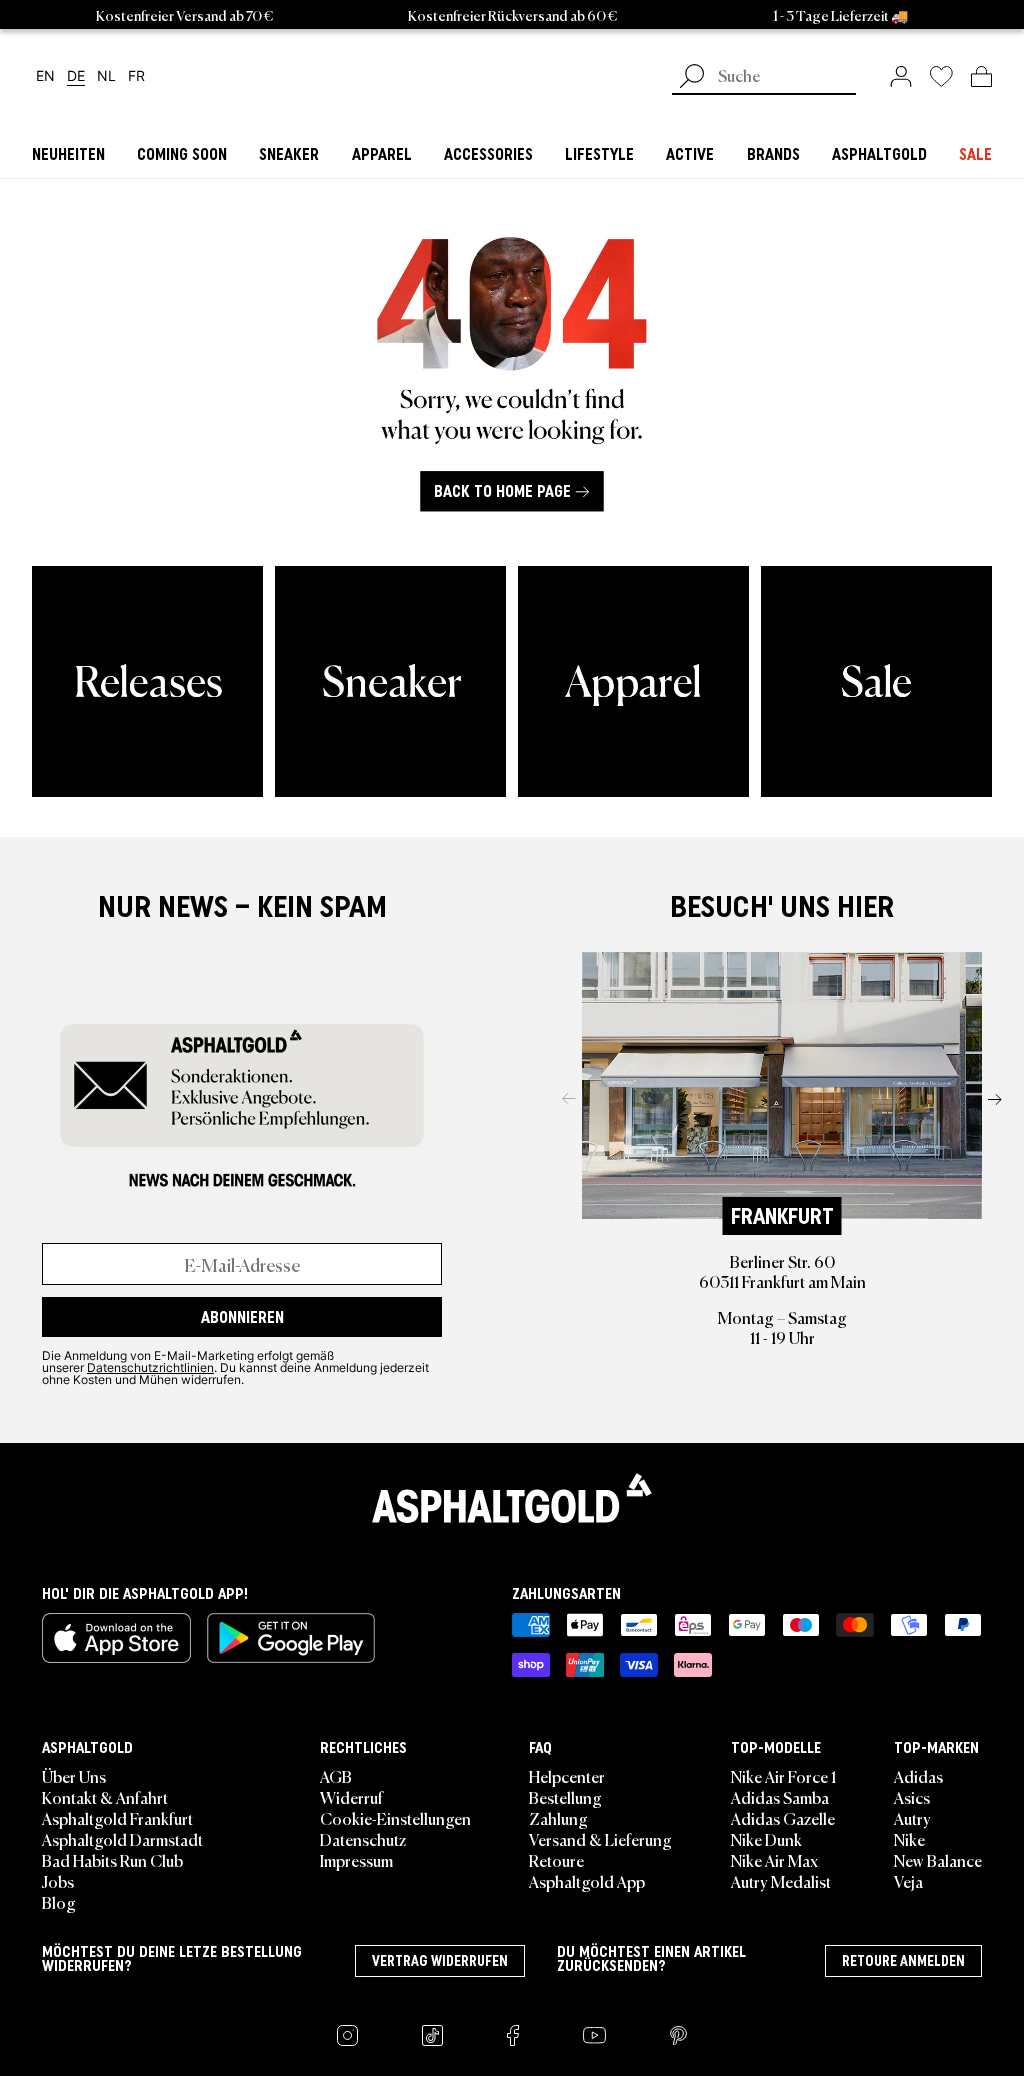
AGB (336, 1776)
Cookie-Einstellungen (395, 1818)
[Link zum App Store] (116, 1638)
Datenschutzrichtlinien (150, 1367)
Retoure (556, 1860)
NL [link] (106, 76)
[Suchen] (692, 78)
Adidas (918, 1776)
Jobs (58, 1881)
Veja (908, 1881)
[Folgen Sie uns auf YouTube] (594, 2035)
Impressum (356, 1860)
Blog (59, 1902)
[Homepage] (512, 1498)
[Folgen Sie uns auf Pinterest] (678, 2035)
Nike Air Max (774, 1860)
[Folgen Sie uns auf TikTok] (432, 2035)
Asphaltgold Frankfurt (117, 1818)
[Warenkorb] (981, 76)
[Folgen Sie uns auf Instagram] (347, 2035)
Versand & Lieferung (600, 1839)
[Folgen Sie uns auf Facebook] (513, 2035)
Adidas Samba (780, 1797)
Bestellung (565, 1797)
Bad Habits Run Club (112, 1860)
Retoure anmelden (903, 1961)
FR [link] (136, 76)
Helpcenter (567, 1776)
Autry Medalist (781, 1881)
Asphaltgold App (587, 1881)
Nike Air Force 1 (783, 1776)
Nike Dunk (766, 1839)
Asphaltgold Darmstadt (122, 1839)
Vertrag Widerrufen (440, 1961)
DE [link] (76, 76)
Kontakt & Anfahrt (105, 1797)
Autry (912, 1818)
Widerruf (351, 1797)
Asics (912, 1797)
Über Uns (74, 1776)
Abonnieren (242, 1317)
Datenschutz (363, 1839)
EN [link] (45, 76)
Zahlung (558, 1818)
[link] (901, 76)
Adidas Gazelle (783, 1818)
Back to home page (502, 491)
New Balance (938, 1860)
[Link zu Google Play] (291, 1638)
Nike (909, 1839)
